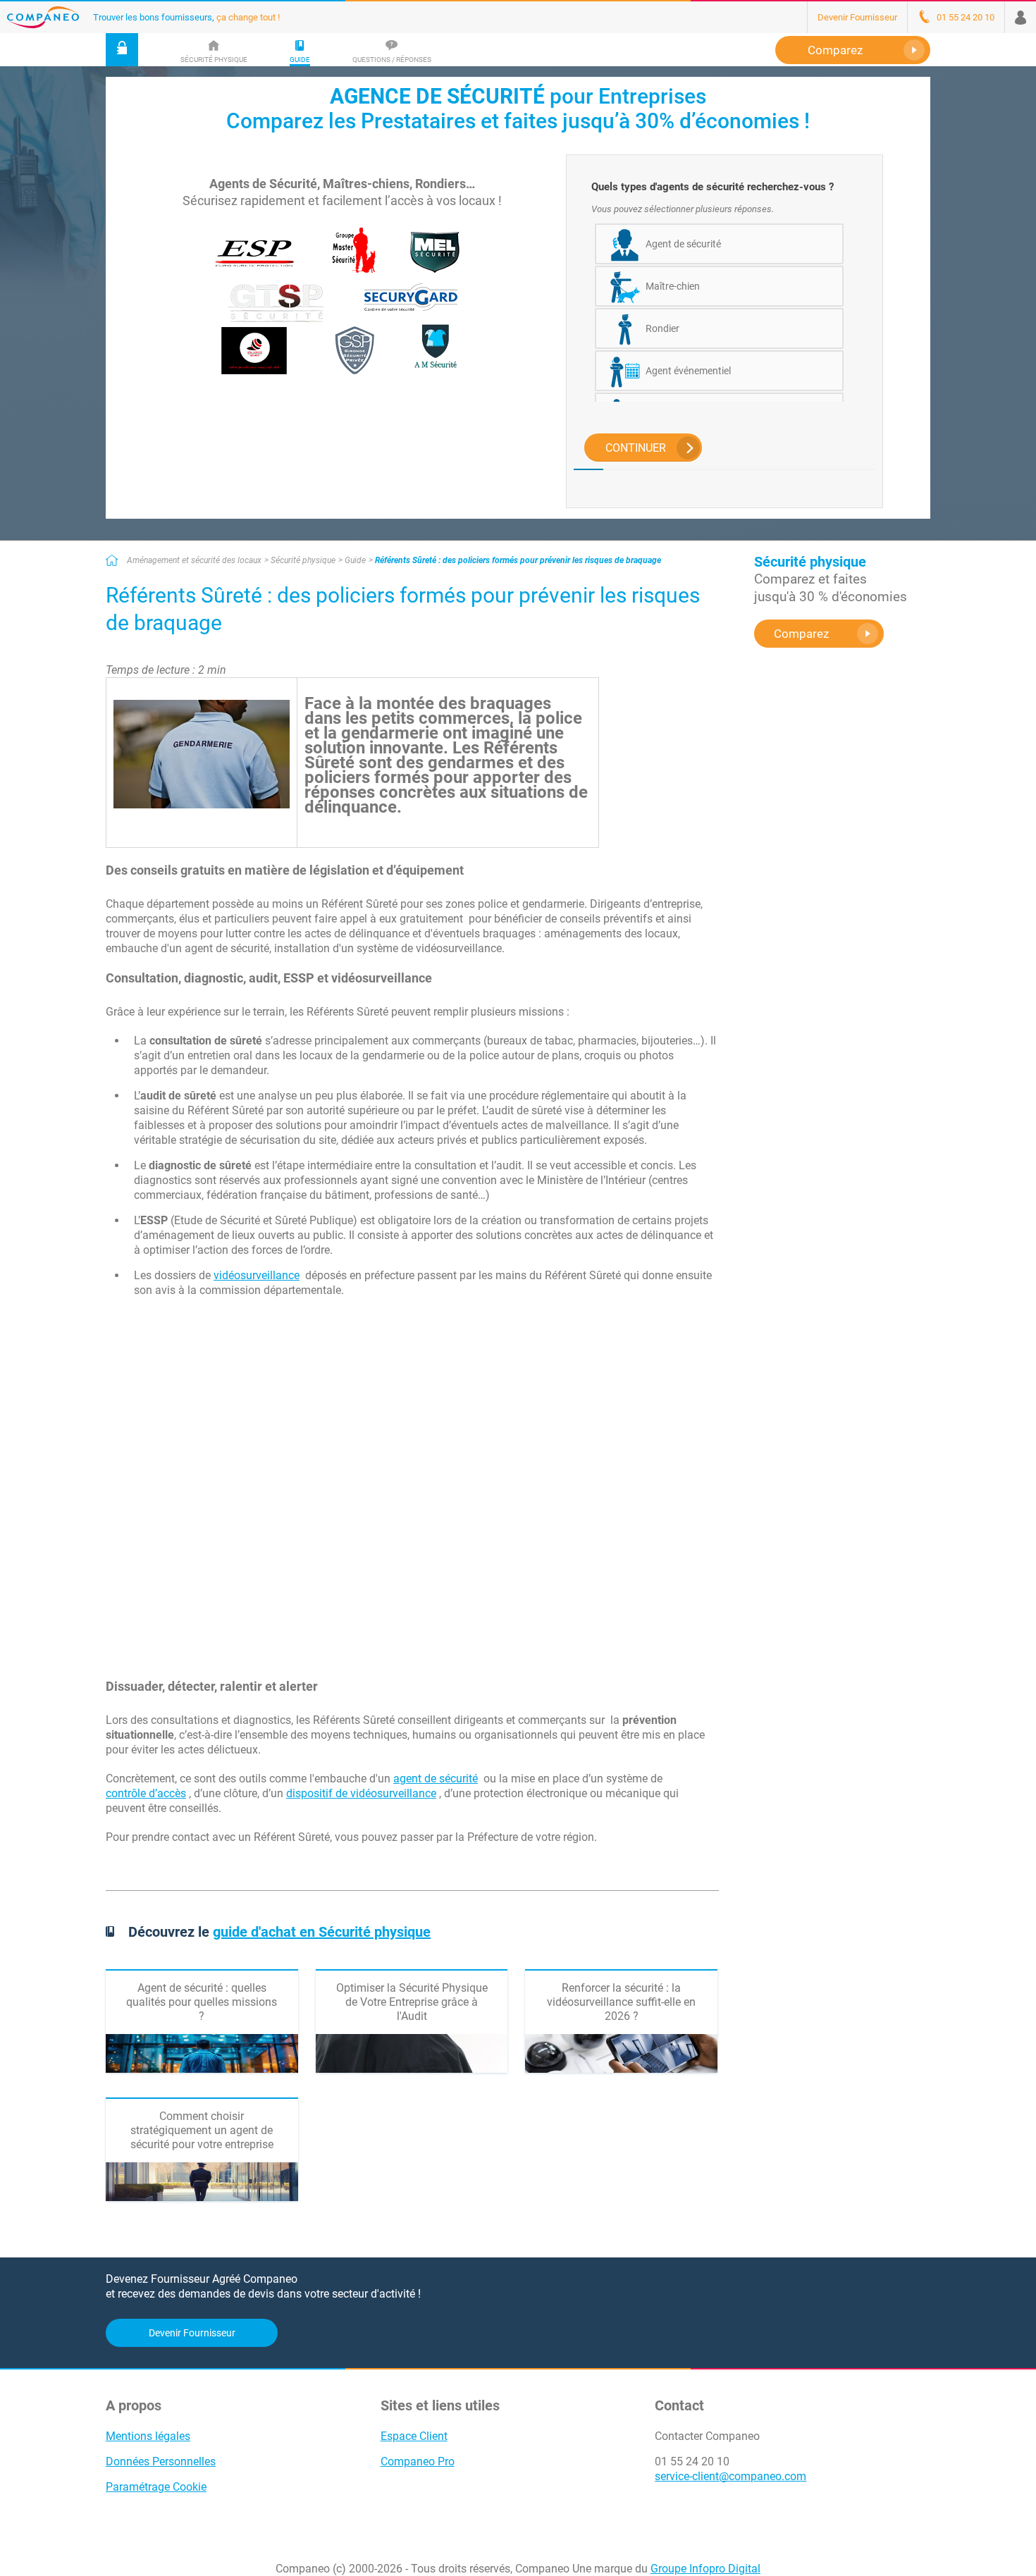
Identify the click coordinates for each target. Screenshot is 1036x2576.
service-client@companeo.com (730, 2476)
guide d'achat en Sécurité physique (322, 1932)
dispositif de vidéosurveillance (361, 1793)
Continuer (636, 448)
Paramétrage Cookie (156, 2487)
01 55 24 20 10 (692, 2461)
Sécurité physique (303, 560)
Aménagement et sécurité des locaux (194, 560)
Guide (355, 560)
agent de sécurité (436, 1779)
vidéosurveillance (257, 1275)
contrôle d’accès (146, 1793)
